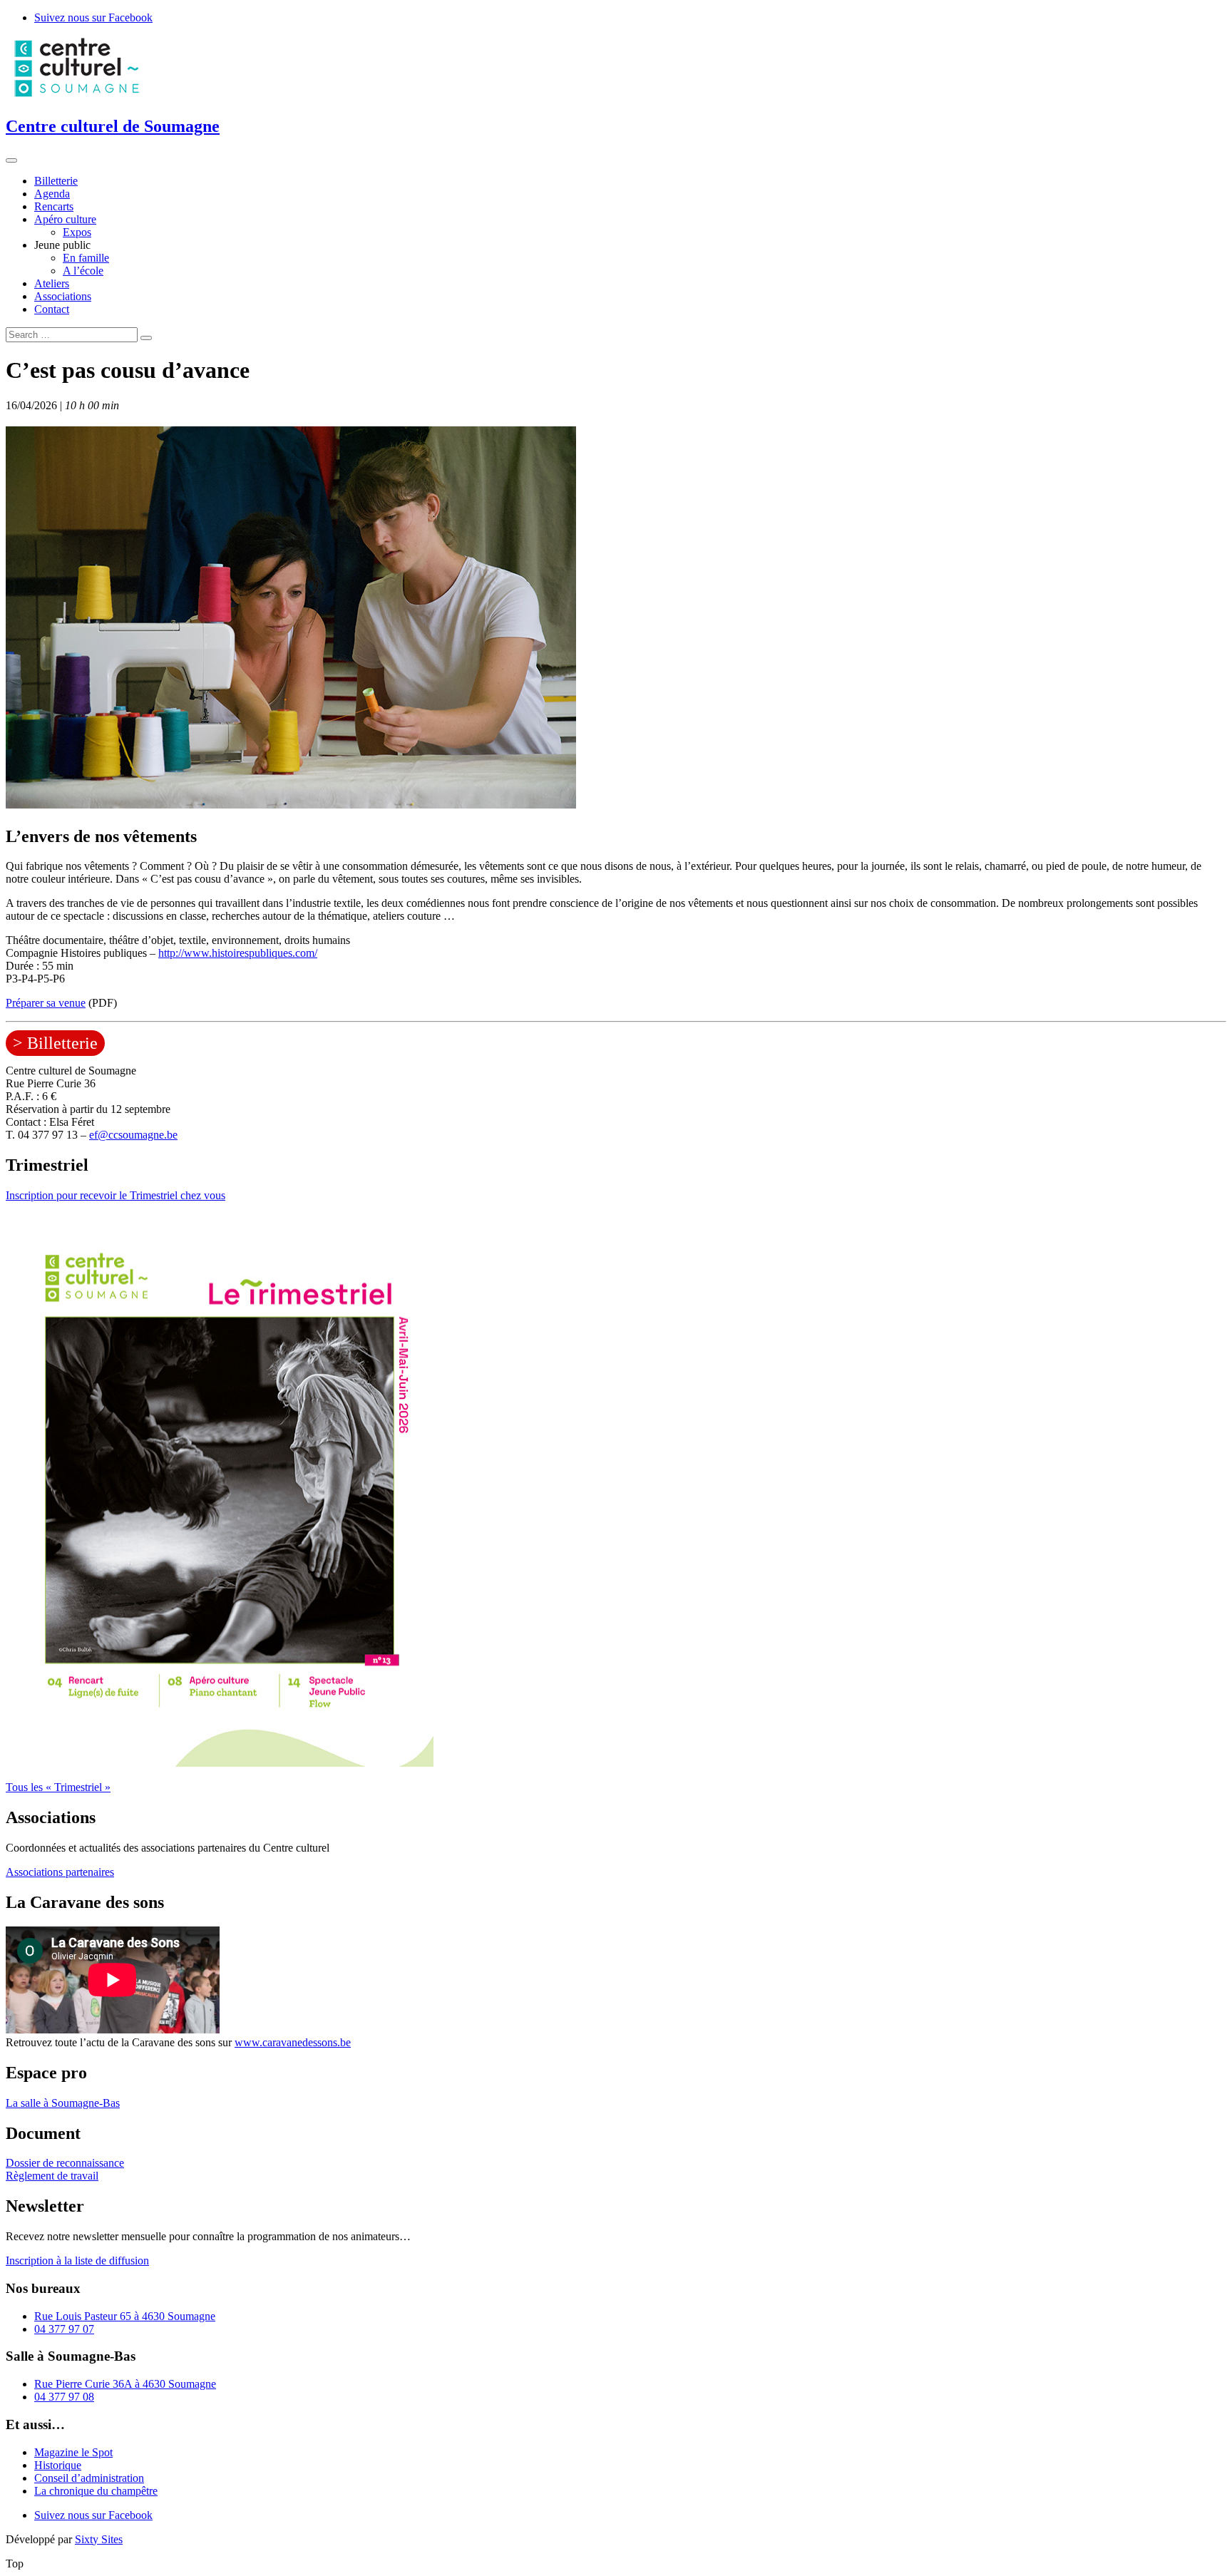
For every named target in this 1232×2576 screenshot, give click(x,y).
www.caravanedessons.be (293, 2042)
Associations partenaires (60, 1872)
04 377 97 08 (64, 2397)
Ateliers (52, 283)
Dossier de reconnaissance (65, 2163)
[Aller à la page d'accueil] (77, 96)
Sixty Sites (99, 2539)
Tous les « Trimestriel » (58, 1787)
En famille (86, 258)
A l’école (83, 271)
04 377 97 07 (64, 2329)
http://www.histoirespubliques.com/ (238, 953)
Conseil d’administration (89, 2478)
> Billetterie (55, 1043)
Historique (58, 2465)
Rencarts (54, 206)
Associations (63, 296)
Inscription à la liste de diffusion (77, 2261)
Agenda (52, 194)
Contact (52, 309)
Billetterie (56, 181)
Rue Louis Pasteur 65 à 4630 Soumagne (125, 2316)
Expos (77, 232)
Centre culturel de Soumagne (113, 126)
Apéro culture (65, 219)
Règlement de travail (52, 2176)
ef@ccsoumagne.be (133, 1135)
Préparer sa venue (46, 1003)
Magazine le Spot (73, 2452)
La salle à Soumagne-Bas (63, 2103)
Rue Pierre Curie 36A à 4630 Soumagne (125, 2384)
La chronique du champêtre (96, 2491)
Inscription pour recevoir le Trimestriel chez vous (115, 1195)
